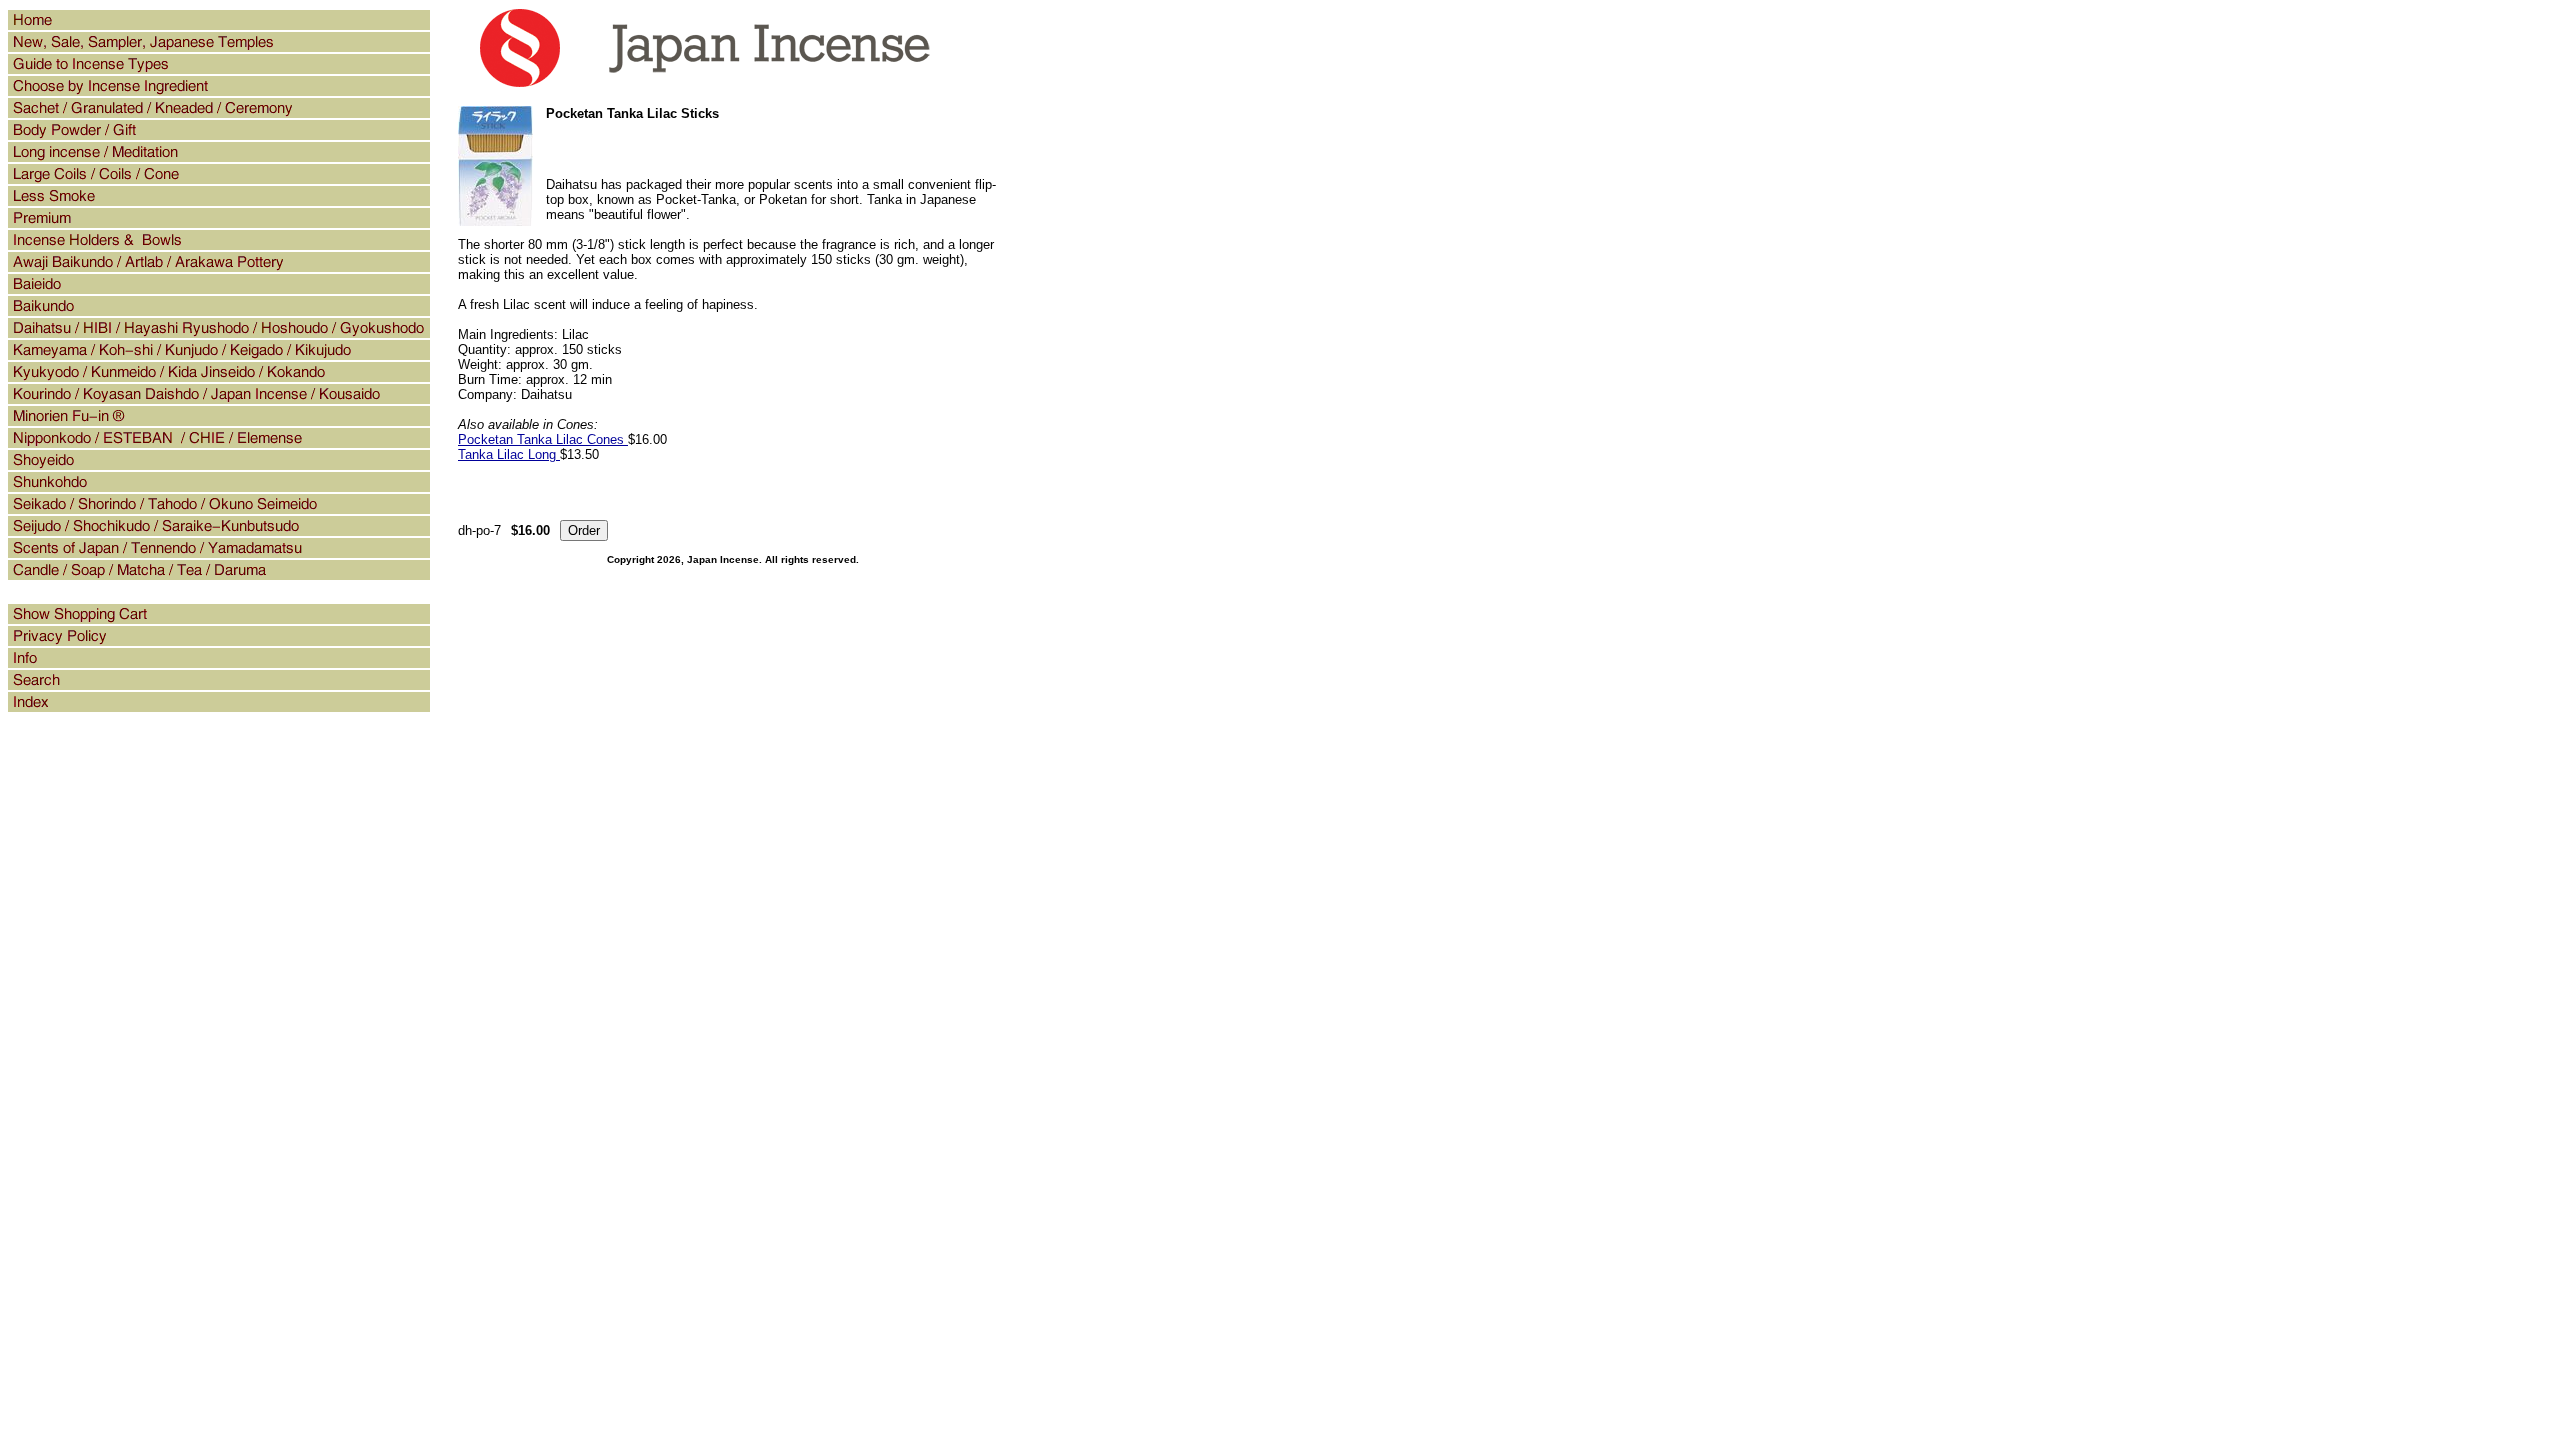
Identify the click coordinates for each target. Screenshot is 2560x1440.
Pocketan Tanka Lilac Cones (543, 439)
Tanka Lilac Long (509, 454)
